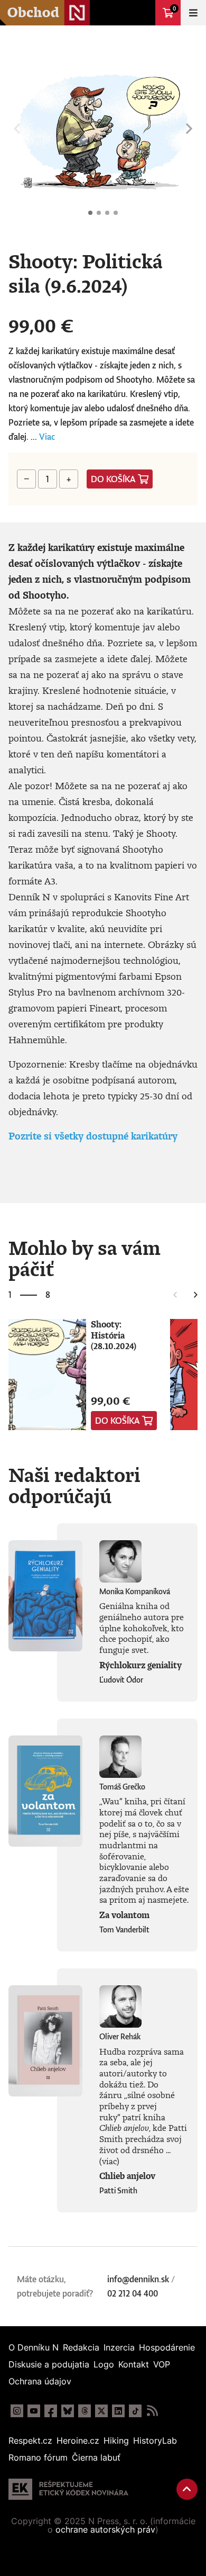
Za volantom (124, 1915)
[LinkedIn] (118, 2411)
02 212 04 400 (133, 2293)
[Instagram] (17, 2411)
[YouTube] (34, 2411)
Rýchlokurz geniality (141, 1665)
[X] (101, 2411)
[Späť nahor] (187, 2489)
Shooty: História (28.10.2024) (114, 1335)
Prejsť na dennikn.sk (143, 13)
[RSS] (152, 2411)
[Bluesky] (68, 2411)
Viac (47, 437)
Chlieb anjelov (127, 2176)
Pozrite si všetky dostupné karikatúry (93, 1136)
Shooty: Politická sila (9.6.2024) (90, 213)
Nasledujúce (189, 129)
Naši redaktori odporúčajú (74, 1485)
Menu (193, 13)
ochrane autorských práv (105, 2529)
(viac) (109, 2161)
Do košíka (113, 479)
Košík (174, 8)
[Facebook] (51, 2411)
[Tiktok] (135, 2411)
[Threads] (85, 2411)
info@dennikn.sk (138, 2279)
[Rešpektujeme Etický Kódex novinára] (68, 2489)
